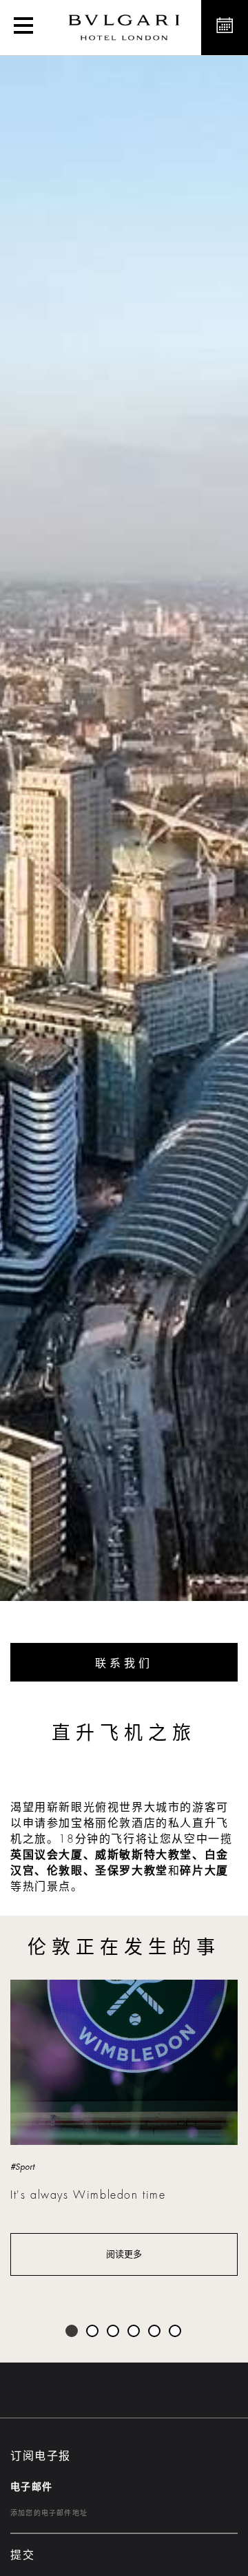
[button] (23, 28)
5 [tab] (155, 2332)
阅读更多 (124, 2254)
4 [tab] (134, 2332)
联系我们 (124, 1664)
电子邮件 (32, 2486)
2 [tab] (93, 2332)
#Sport (22, 2167)
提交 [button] (22, 2555)
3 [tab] (114, 2332)
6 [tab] (176, 2332)
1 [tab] (72, 2332)
